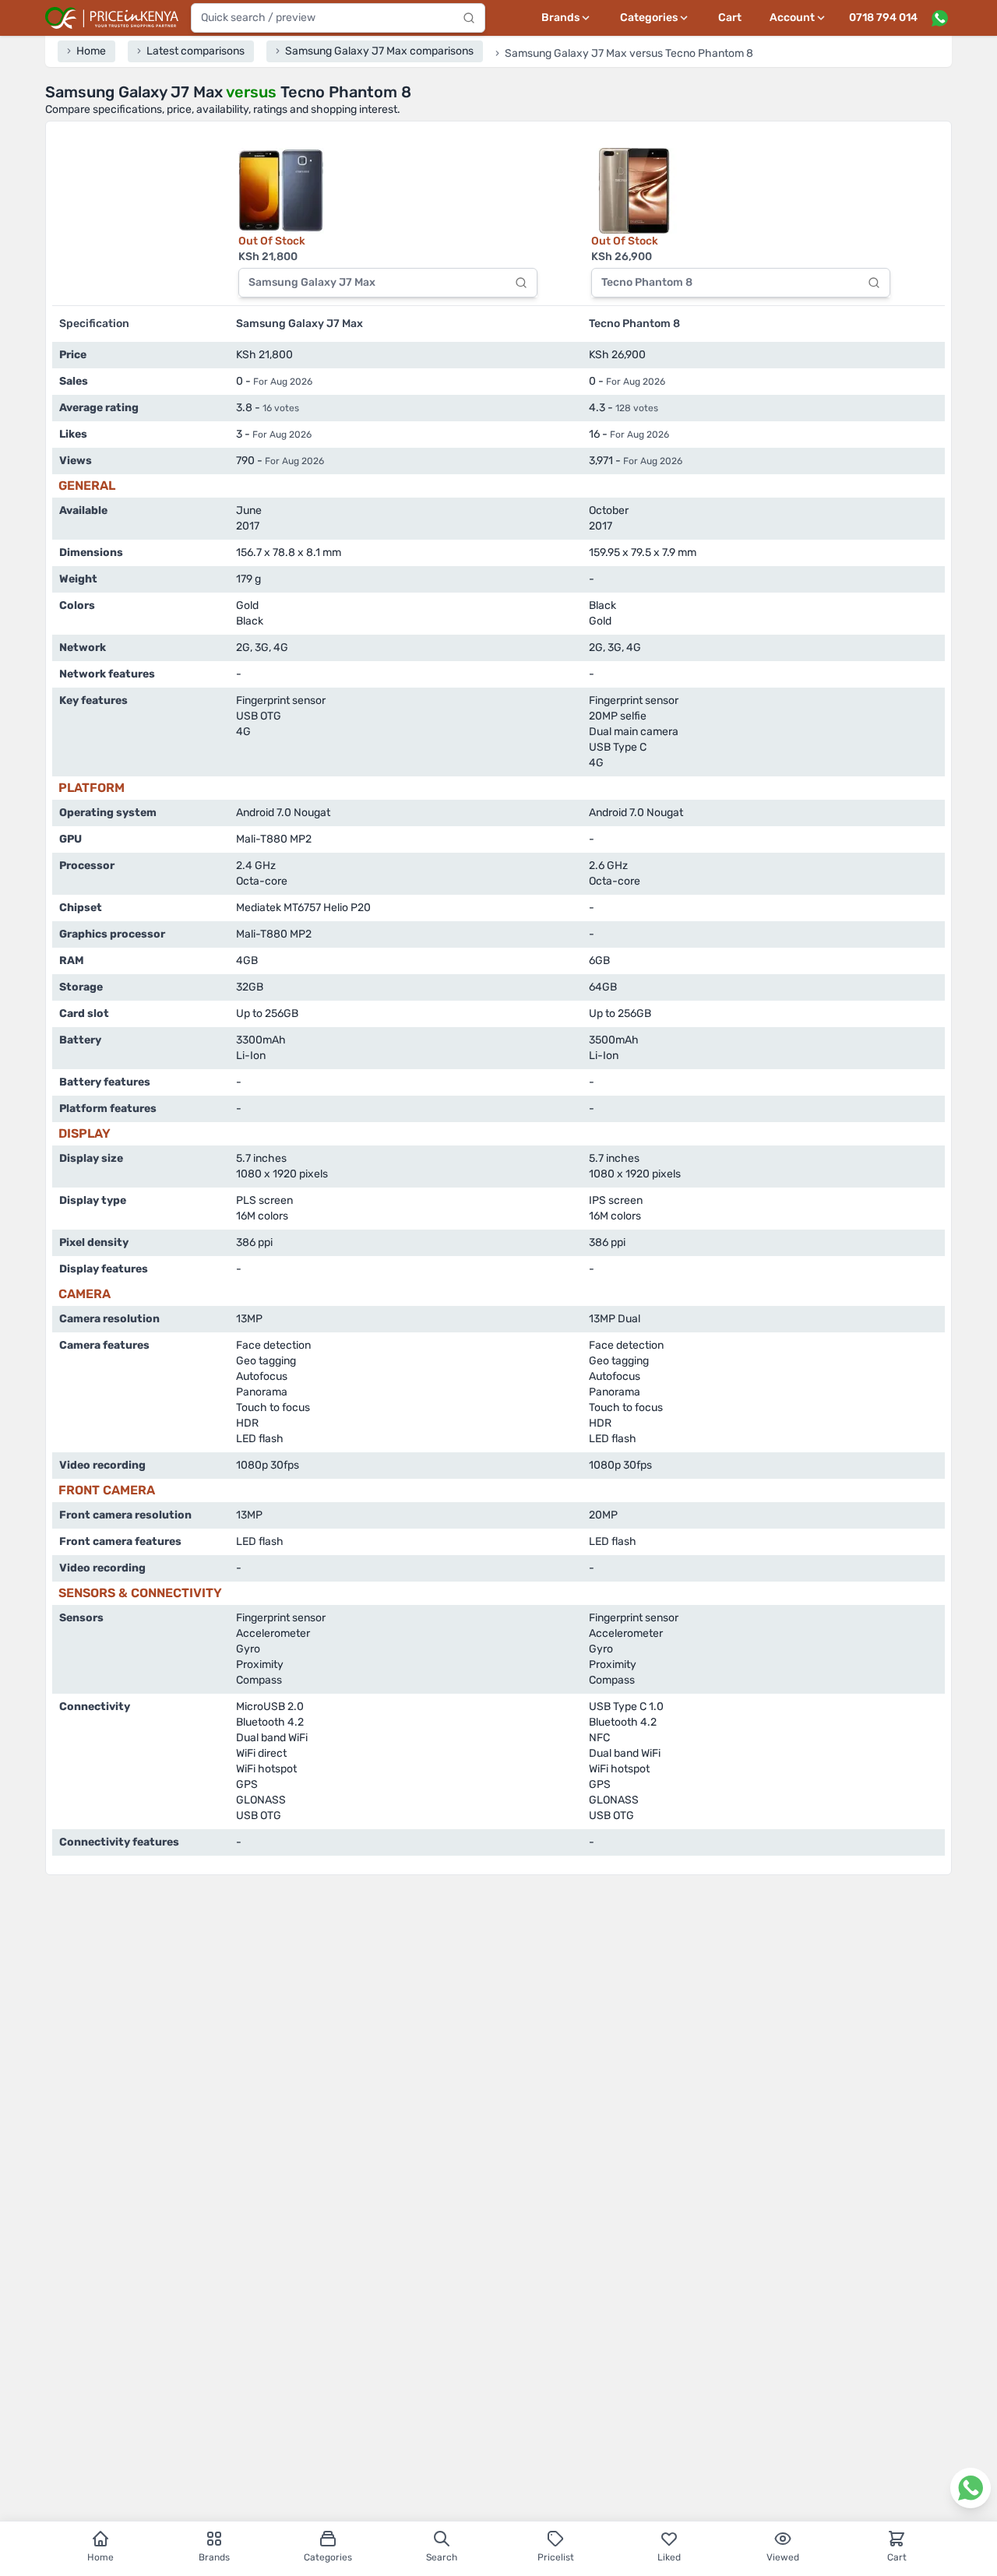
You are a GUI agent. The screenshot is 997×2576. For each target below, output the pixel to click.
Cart (730, 18)
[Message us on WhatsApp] (939, 18)
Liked (669, 2557)
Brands (214, 2557)
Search (442, 2557)
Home (100, 2557)
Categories (328, 2557)
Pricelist (556, 2557)
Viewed (783, 2557)
